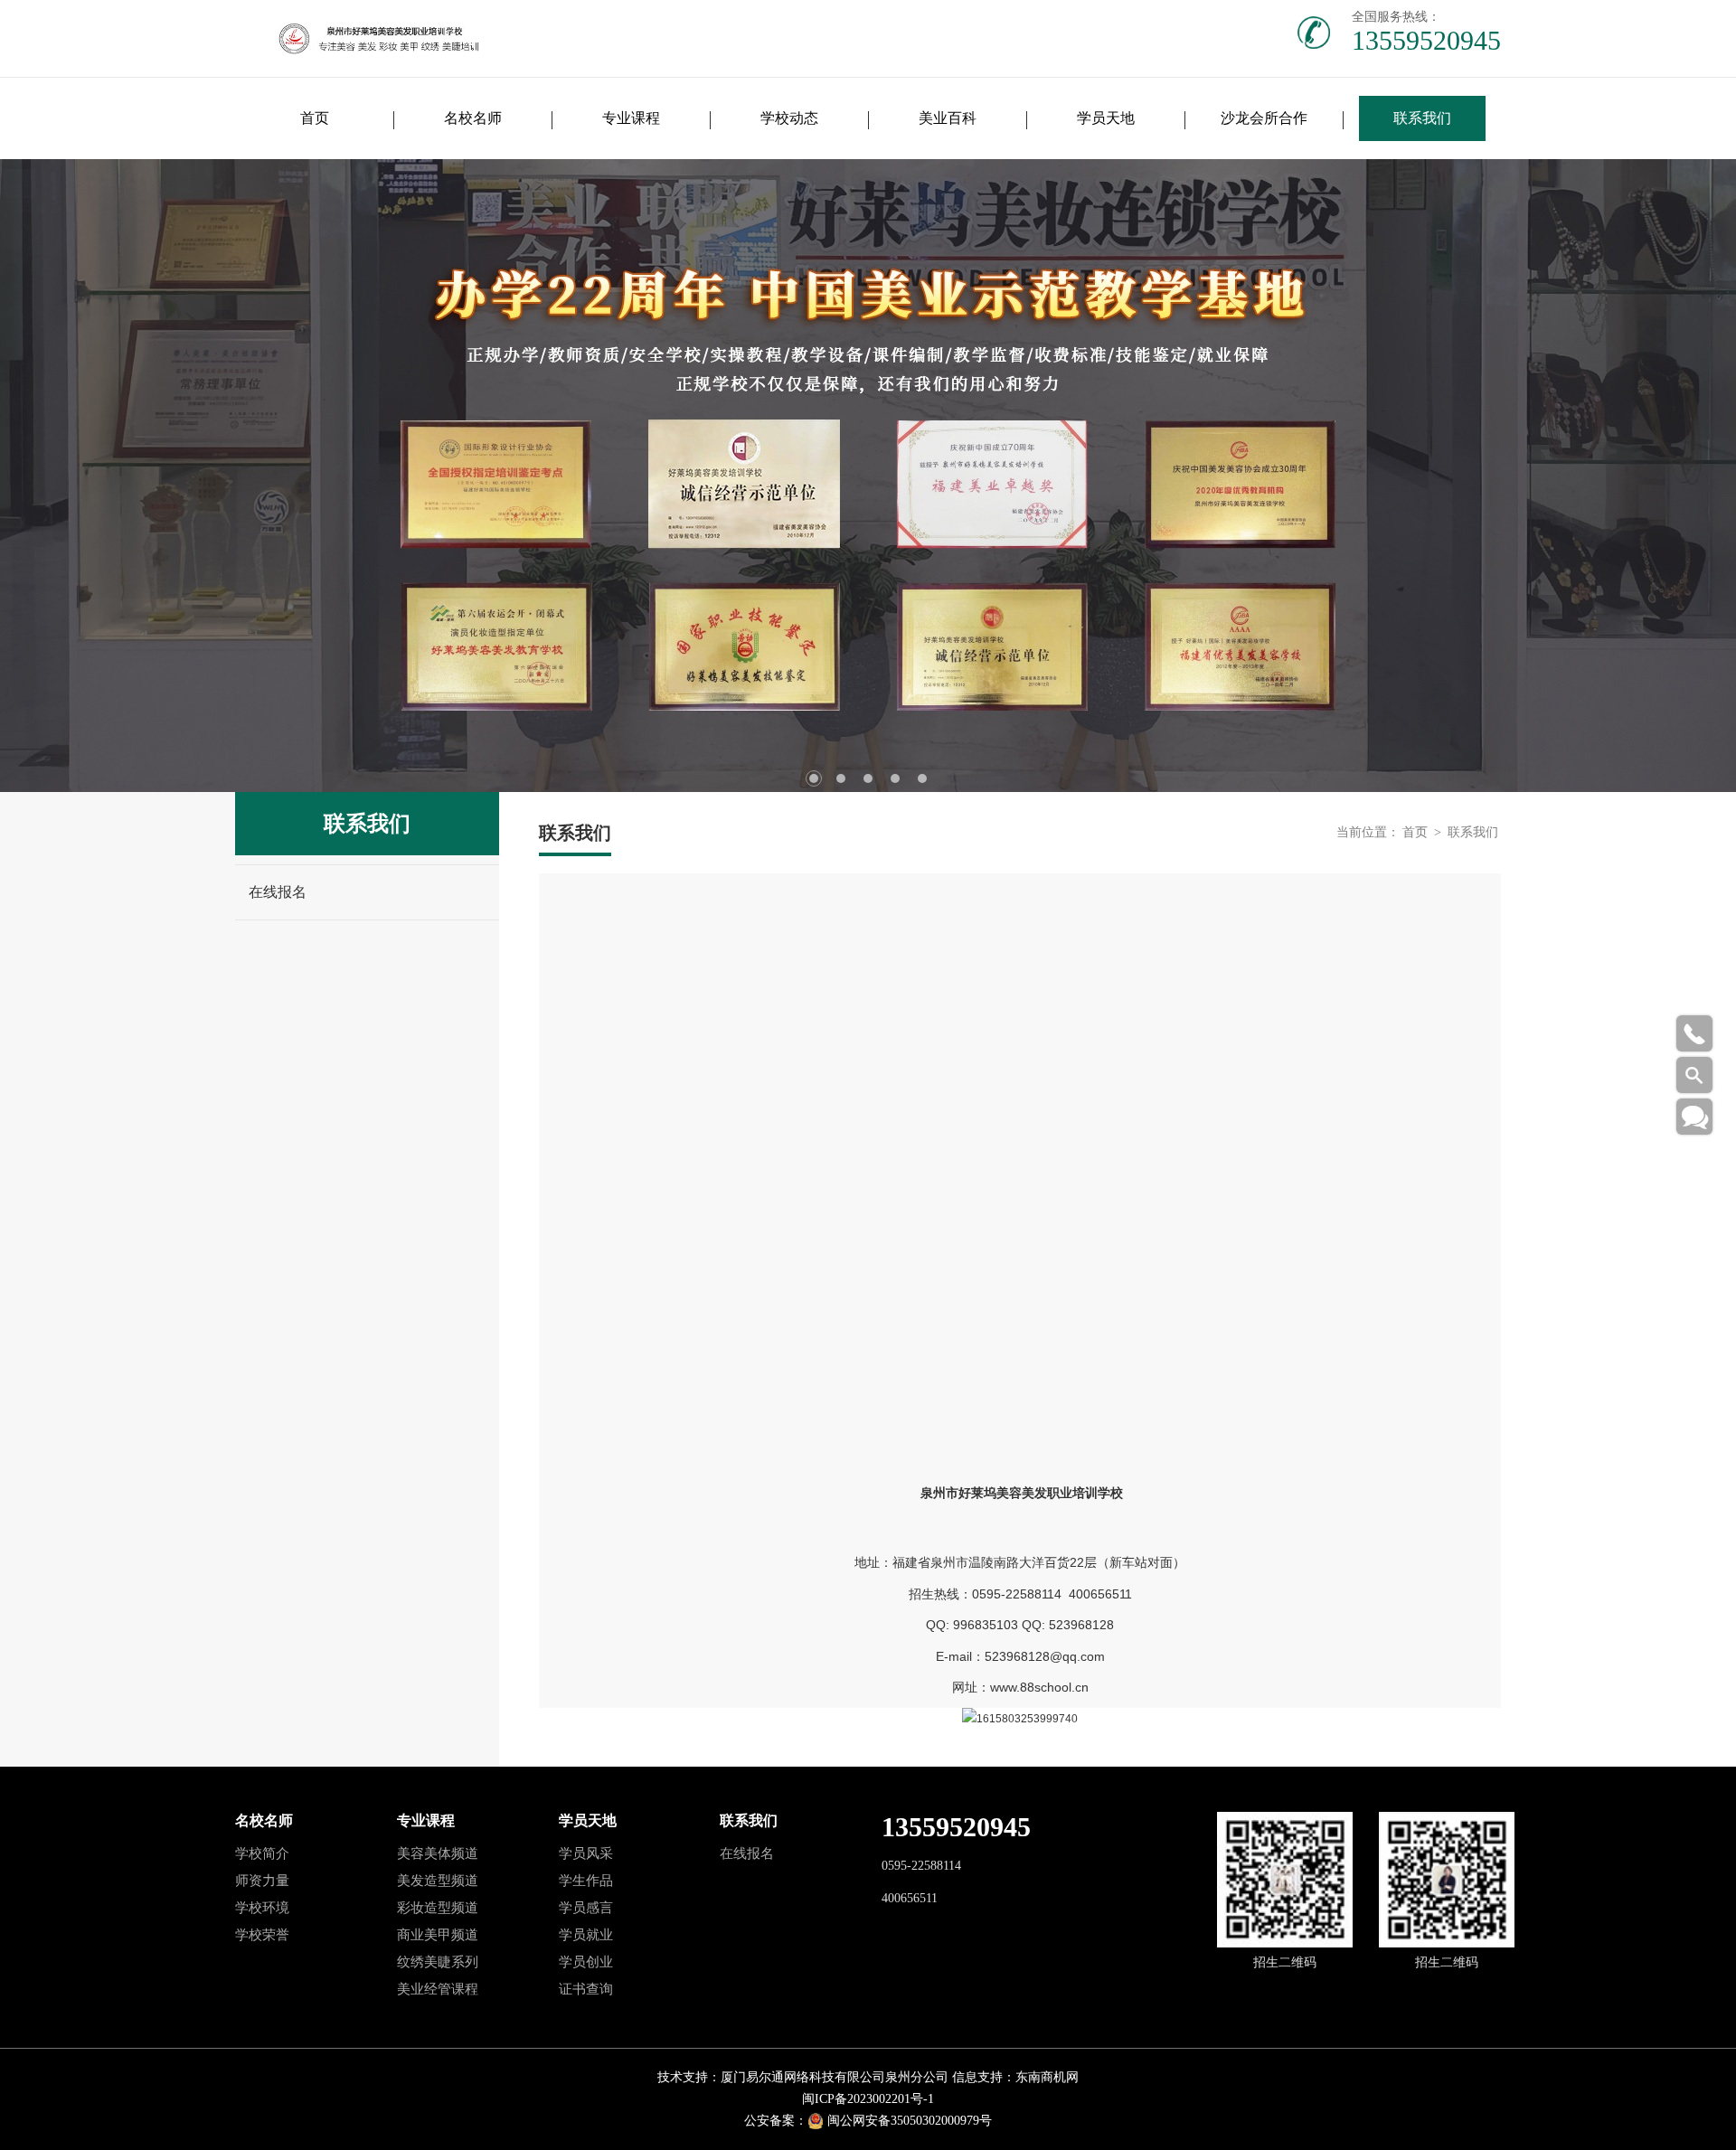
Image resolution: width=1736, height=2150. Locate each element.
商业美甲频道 (438, 1935)
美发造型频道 (438, 1881)
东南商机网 (1047, 2077)
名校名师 (473, 118)
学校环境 (262, 1908)
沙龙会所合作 (1264, 118)
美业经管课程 (438, 1989)
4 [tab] (895, 778)
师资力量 (262, 1881)
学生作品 (586, 1881)
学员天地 (1106, 118)
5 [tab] (922, 778)
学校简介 (262, 1853)
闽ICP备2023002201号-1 (868, 2099)
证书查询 (586, 1989)
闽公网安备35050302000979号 (910, 2121)
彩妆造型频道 (438, 1908)
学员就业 (586, 1935)
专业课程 (631, 118)
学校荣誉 (262, 1935)
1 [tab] (814, 778)
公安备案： (776, 2121)
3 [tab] (868, 778)
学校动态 (789, 118)
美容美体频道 (438, 1853)
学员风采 (586, 1853)
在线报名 (278, 892)
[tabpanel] (868, 476)
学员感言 (586, 1908)
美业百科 (948, 118)
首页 (315, 118)
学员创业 (586, 1962)
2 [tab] (841, 778)
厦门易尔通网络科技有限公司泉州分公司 (835, 2077)
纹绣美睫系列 (438, 1962)
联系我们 (1422, 118)
